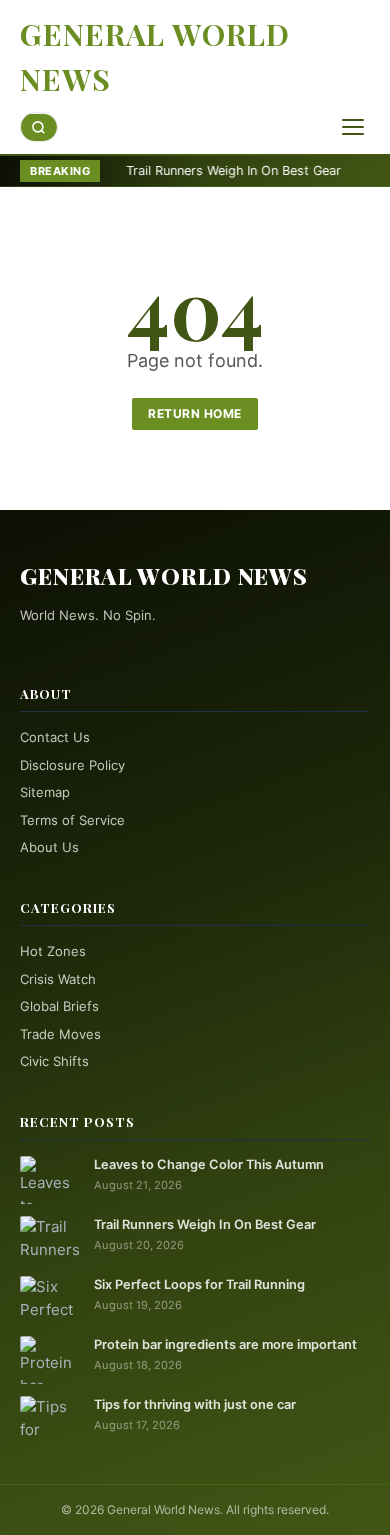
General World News (155, 56)
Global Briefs (59, 1006)
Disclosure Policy (72, 765)
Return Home (195, 413)
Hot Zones (53, 951)
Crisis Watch (58, 979)
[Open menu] (353, 127)
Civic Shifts (54, 1061)
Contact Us (55, 737)
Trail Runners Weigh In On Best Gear (207, 170)
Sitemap (45, 792)
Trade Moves (60, 1034)
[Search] (39, 127)
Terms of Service (72, 820)
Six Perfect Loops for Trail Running (199, 1284)
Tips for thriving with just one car (195, 1404)
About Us (49, 847)
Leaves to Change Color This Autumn (209, 1164)
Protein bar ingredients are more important (225, 1344)
